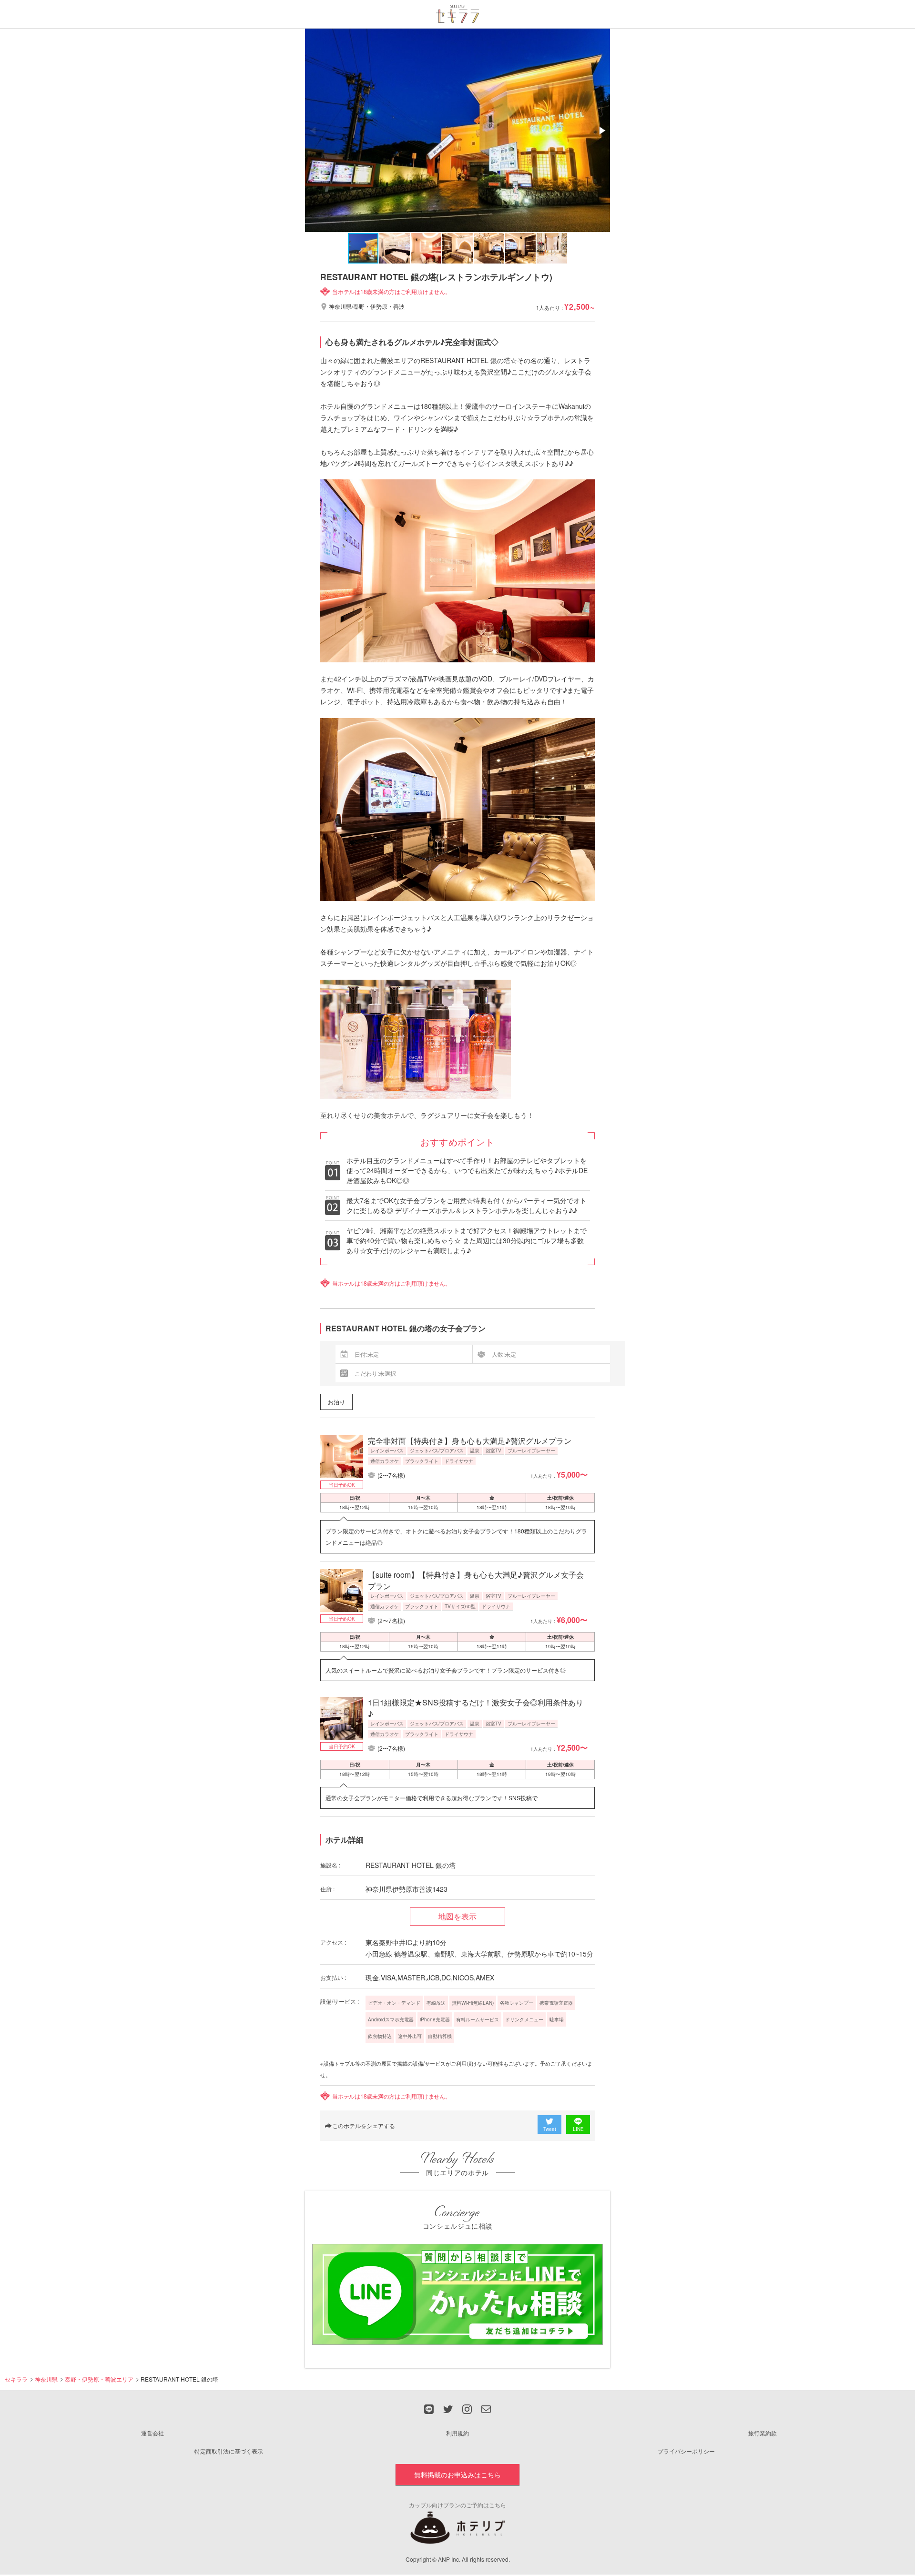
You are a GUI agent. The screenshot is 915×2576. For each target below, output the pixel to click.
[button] (601, 131)
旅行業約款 (762, 2433)
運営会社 (152, 2433)
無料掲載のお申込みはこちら (457, 2475)
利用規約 (457, 2433)
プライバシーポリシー (686, 2451)
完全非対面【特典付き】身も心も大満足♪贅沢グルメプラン (470, 1441)
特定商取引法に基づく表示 (229, 2451)
